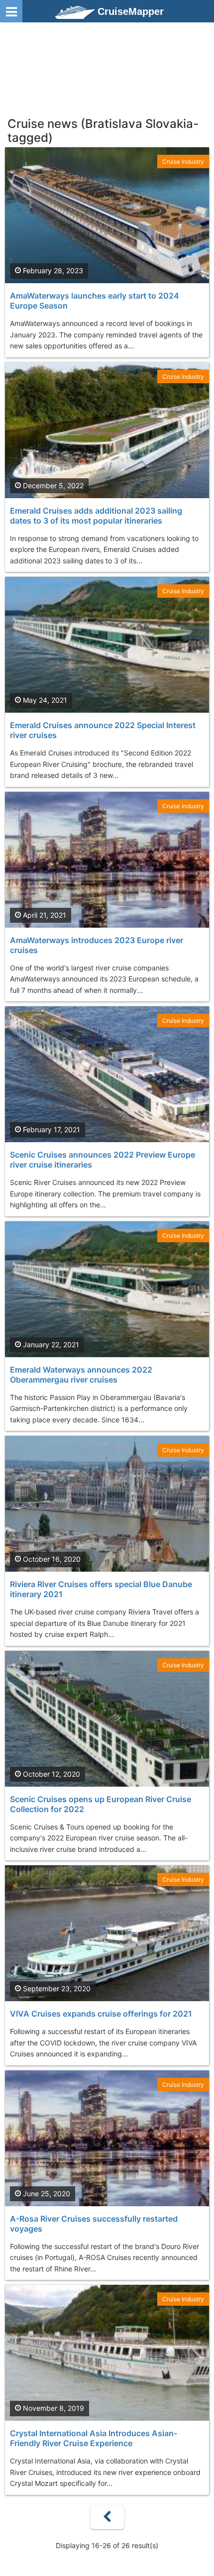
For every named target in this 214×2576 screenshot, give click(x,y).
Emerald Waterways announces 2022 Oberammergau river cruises (81, 1375)
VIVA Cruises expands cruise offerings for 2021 (101, 2014)
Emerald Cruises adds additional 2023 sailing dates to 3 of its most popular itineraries (96, 516)
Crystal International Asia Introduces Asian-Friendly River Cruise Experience (94, 2438)
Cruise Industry (183, 161)
